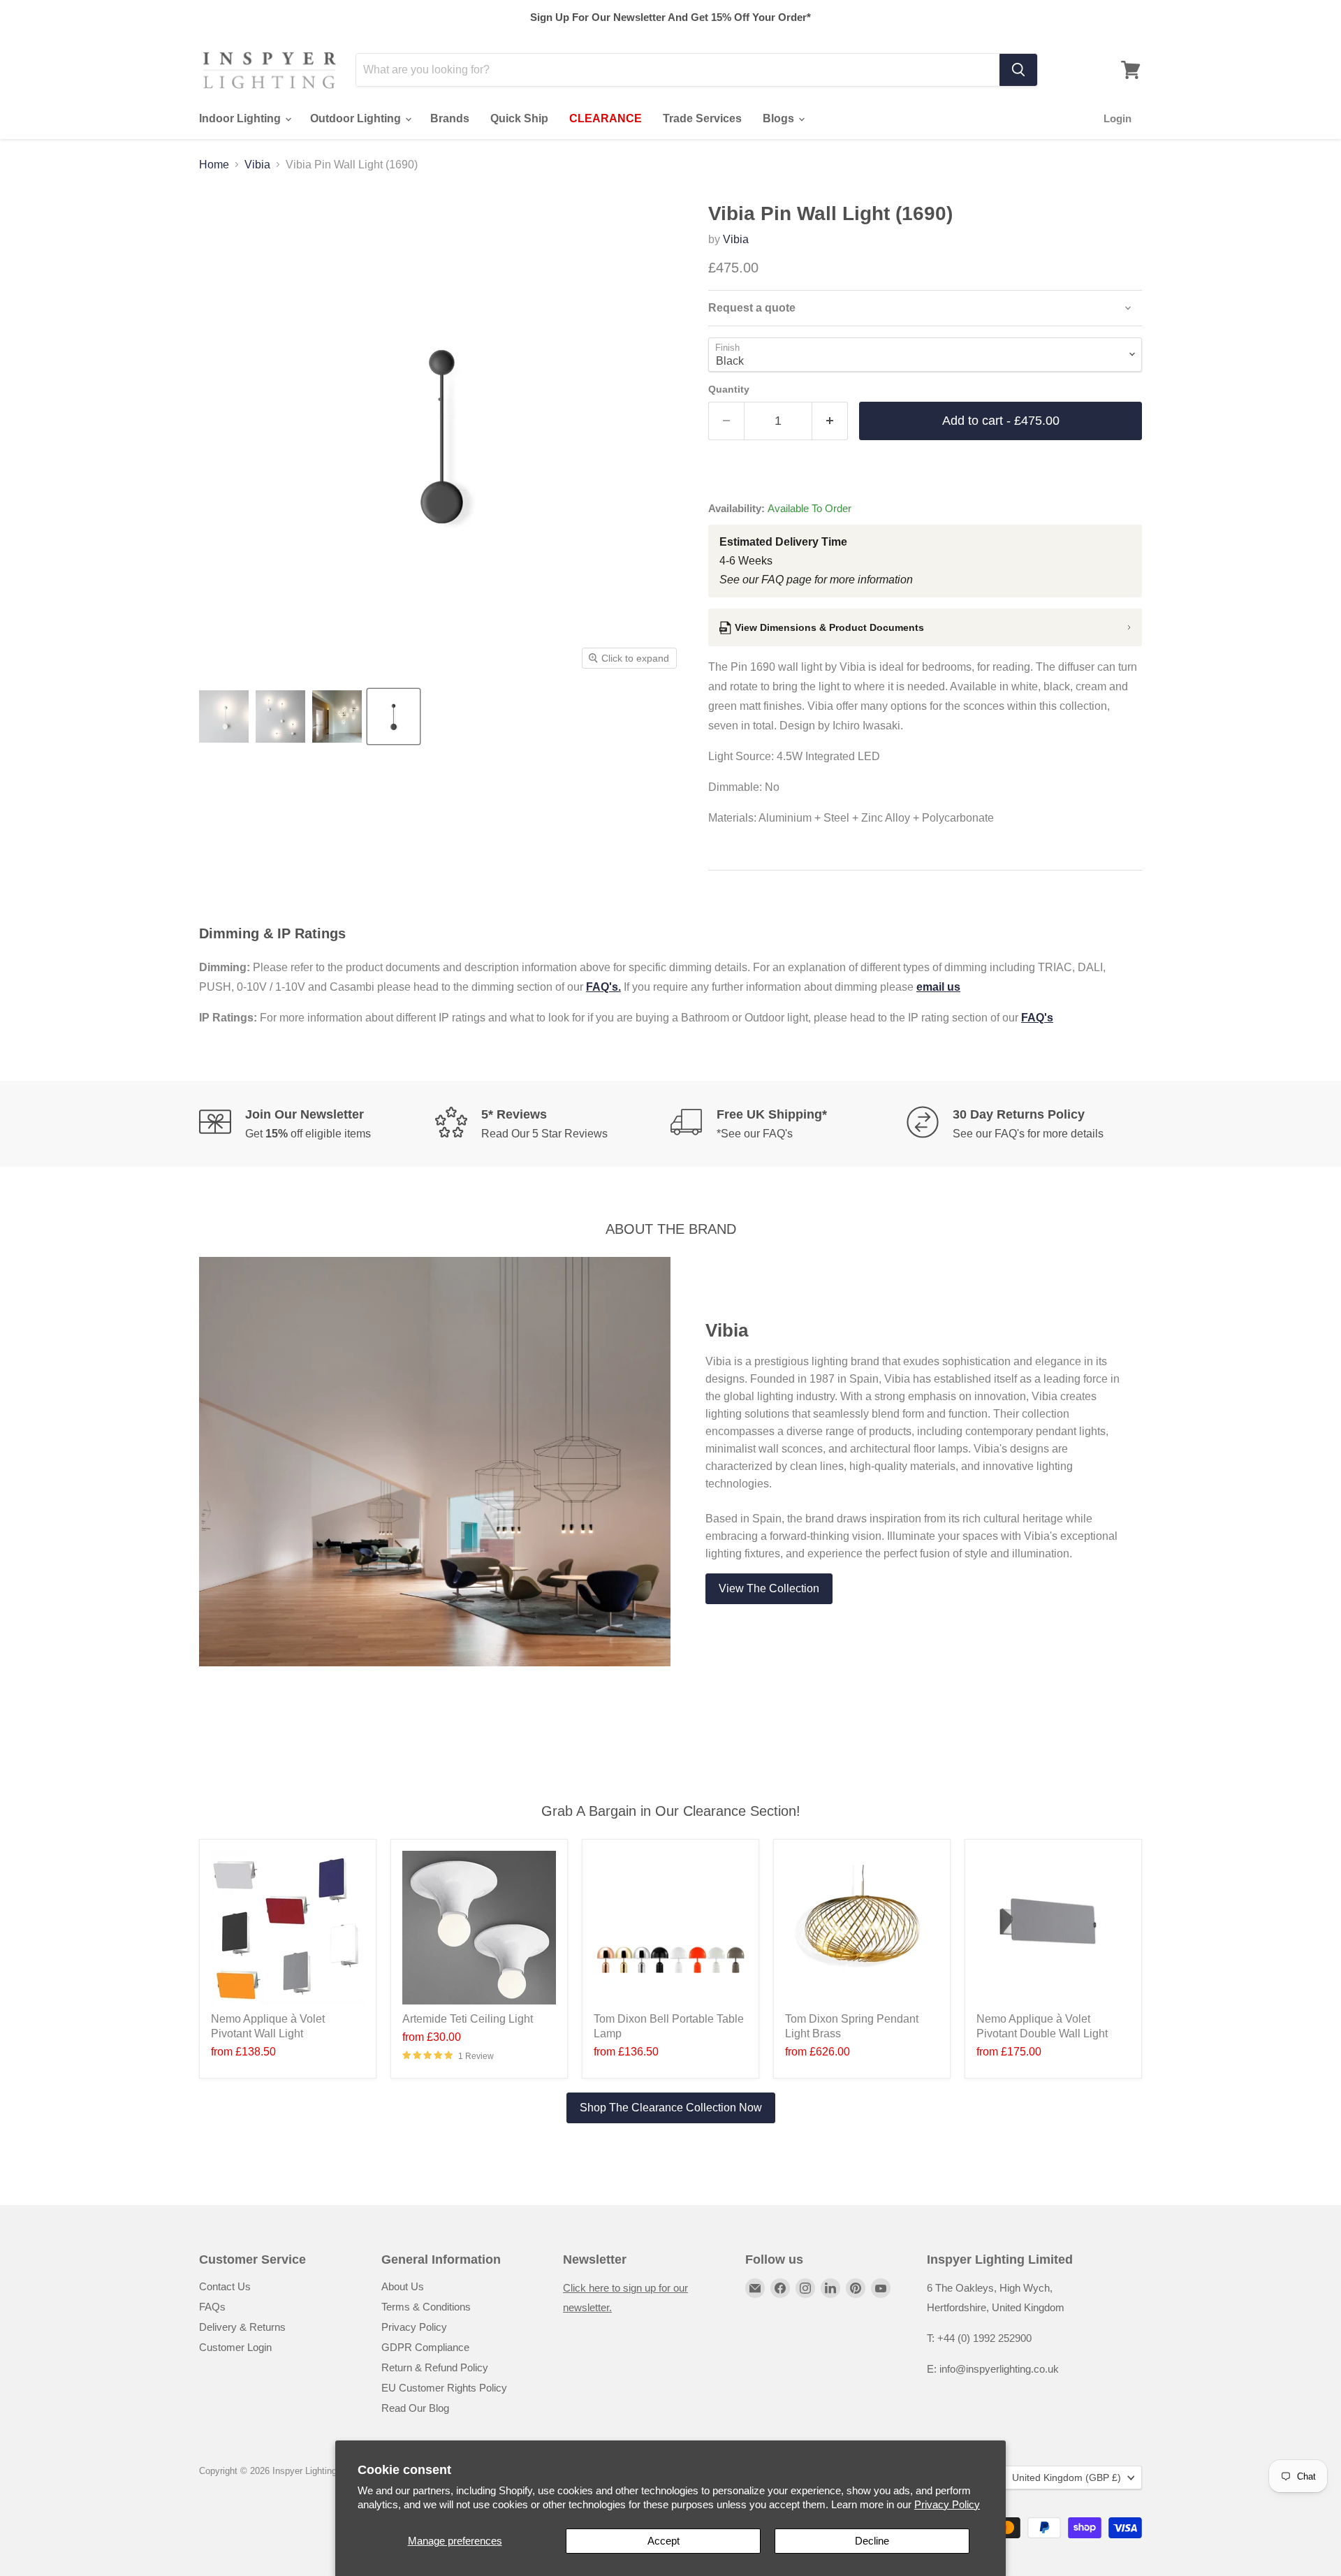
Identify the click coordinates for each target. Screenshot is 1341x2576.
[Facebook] (780, 2288)
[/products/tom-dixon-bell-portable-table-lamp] (670, 1928)
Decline (872, 2541)
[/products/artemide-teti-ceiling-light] (479, 1928)
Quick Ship (519, 118)
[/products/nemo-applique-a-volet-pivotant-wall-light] (288, 1928)
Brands (450, 118)
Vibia (257, 165)
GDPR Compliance (425, 2347)
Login (1117, 118)
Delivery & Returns (242, 2327)
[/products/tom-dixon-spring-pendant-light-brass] (862, 1928)
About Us (403, 2286)
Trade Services (702, 118)
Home (214, 165)
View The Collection (769, 1588)
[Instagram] (805, 2288)
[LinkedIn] (830, 2288)
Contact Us (225, 2286)
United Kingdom (1067, 2477)
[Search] (1018, 70)
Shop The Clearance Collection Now (671, 2108)
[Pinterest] (856, 2288)
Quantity (729, 389)
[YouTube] (881, 2288)
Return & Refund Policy (435, 2367)
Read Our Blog (415, 2408)
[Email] (755, 2288)
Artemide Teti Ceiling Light (468, 2019)
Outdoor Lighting (357, 118)
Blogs (780, 118)
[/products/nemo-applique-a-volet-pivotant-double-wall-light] (1053, 1928)
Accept (664, 2541)
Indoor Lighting (241, 118)
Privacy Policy (947, 2504)
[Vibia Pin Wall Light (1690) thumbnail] (224, 716)
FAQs (212, 2307)
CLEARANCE (606, 118)
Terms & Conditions (426, 2307)
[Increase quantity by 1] (830, 421)
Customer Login (235, 2347)
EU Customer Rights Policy (444, 2388)
